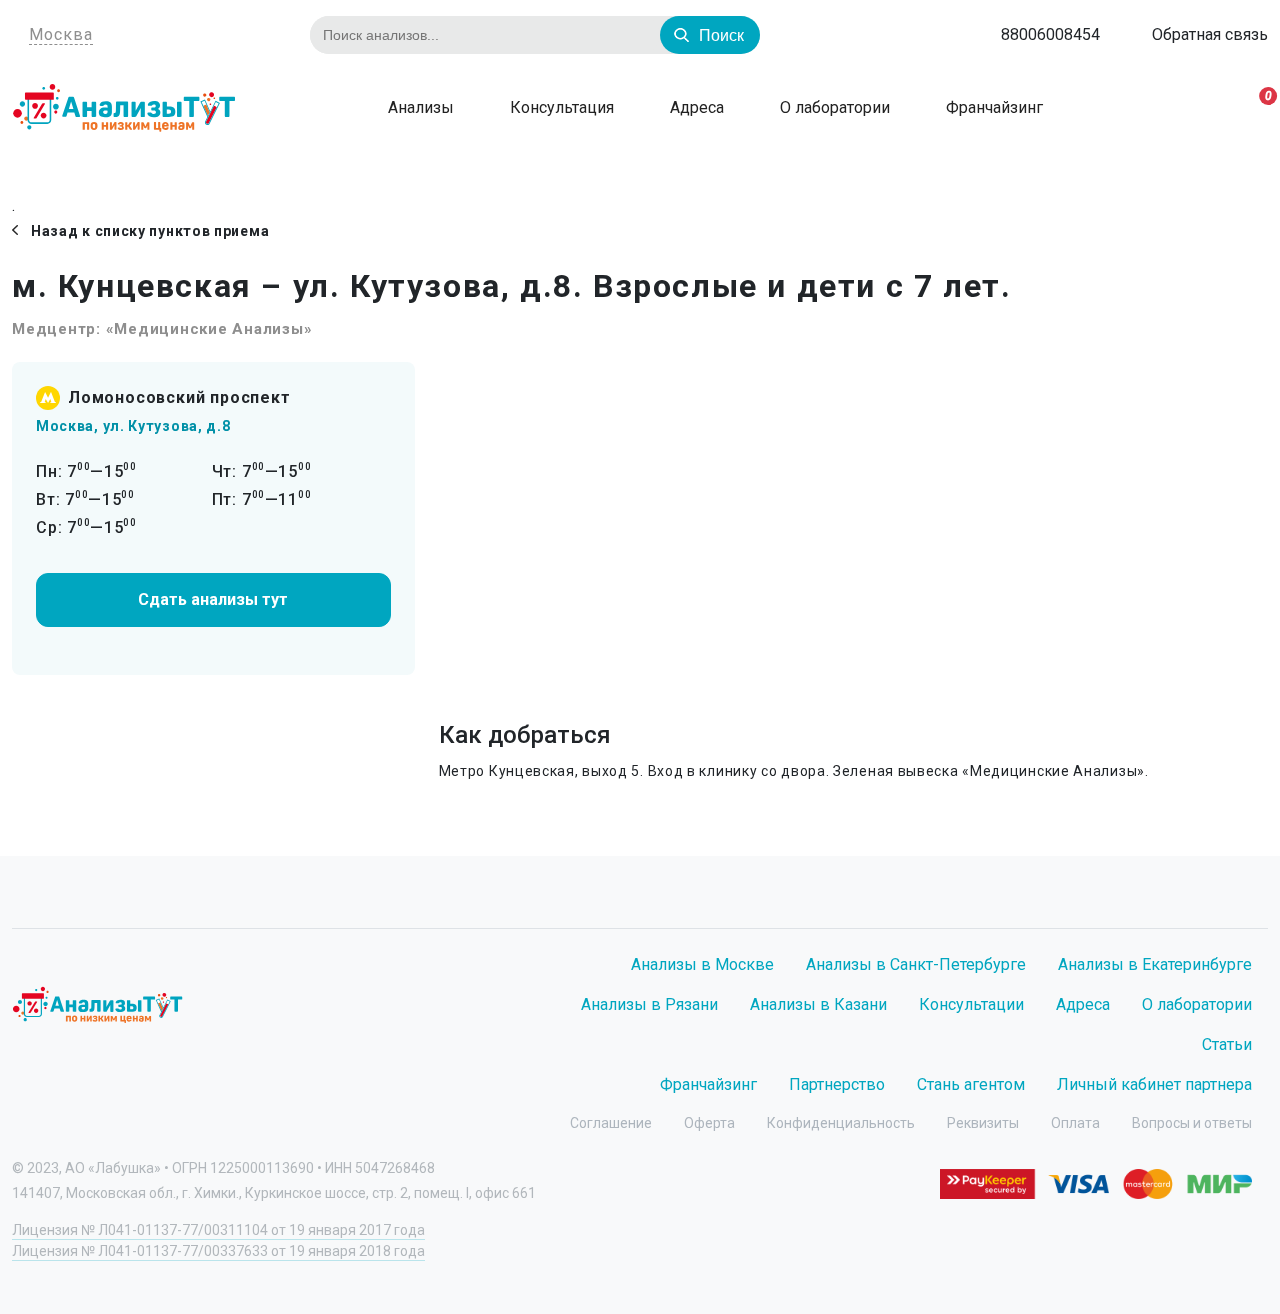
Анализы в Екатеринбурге (1155, 964)
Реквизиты (983, 1123)
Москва (61, 34)
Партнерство (837, 1084)
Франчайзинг (992, 107)
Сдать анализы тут (213, 599)
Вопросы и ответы (1192, 1123)
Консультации (971, 1004)
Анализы (419, 107)
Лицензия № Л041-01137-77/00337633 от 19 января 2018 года (218, 1251)
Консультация (560, 107)
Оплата (1075, 1123)
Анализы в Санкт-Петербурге (916, 964)
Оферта (709, 1123)
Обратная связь (1210, 34)
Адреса (695, 107)
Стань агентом (971, 1084)
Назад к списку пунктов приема (150, 231)
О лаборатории (833, 107)
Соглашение (611, 1123)
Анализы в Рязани (649, 1004)
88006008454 (1050, 34)
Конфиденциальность (841, 1123)
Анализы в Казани (818, 1004)
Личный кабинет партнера (1154, 1084)
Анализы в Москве (702, 964)
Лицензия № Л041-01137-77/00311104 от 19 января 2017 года (218, 1230)
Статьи (1227, 1044)
